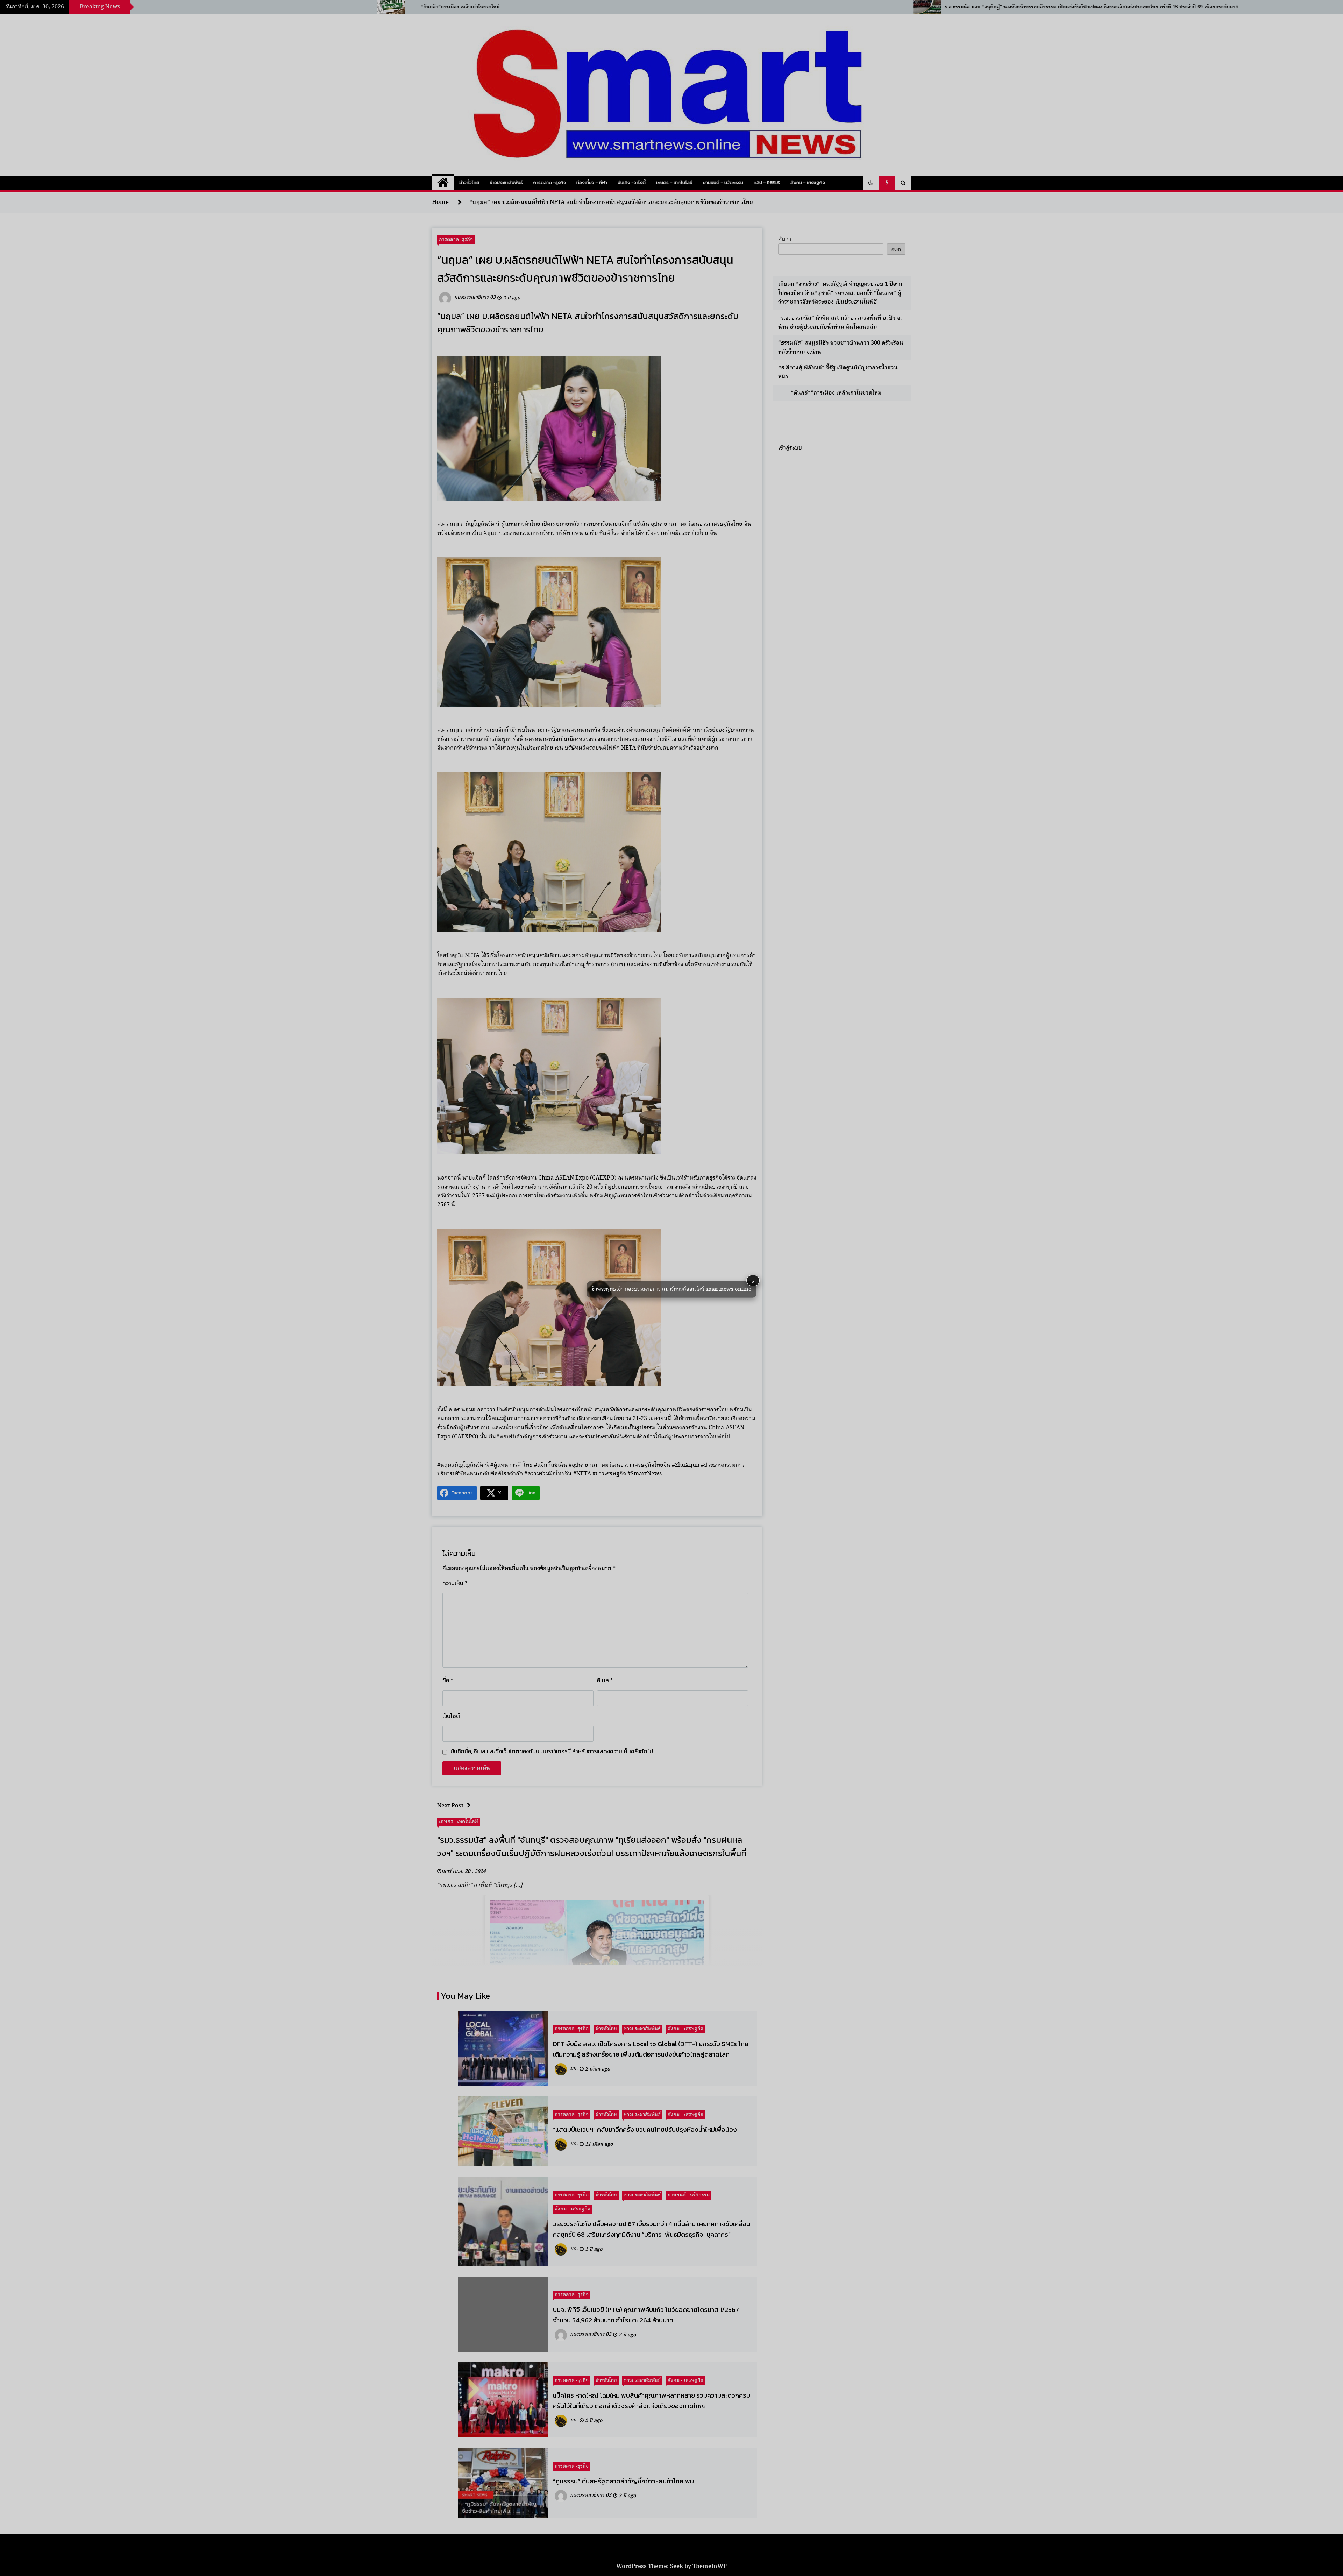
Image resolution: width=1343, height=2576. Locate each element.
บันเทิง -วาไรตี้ (632, 182)
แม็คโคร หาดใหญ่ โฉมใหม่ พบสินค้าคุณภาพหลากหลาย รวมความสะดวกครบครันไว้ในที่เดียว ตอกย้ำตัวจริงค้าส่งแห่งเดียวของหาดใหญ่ (652, 2400)
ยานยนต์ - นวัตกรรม (689, 2195)
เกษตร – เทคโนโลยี (674, 182)
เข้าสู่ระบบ (790, 448)
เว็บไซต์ (451, 1716)
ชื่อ (448, 1680)
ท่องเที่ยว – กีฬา (592, 182)
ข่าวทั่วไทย (469, 182)
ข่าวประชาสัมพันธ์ (506, 182)
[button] (871, 183)
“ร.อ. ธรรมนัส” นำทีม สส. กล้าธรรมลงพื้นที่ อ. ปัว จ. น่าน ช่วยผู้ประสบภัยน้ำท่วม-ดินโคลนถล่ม (840, 323)
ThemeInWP (710, 2566)
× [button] (753, 1281)
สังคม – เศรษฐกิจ (808, 182)
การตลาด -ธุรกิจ (550, 182)
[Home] (443, 183)
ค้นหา (785, 239)
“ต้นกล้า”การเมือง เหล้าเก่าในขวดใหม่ (831, 393)
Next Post (450, 1806)
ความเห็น (455, 1583)
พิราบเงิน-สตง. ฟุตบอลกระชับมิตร (429, 7)
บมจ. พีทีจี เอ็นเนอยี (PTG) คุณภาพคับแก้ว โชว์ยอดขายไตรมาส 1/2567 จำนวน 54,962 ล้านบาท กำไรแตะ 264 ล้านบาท (646, 2315)
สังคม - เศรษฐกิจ (685, 2029)
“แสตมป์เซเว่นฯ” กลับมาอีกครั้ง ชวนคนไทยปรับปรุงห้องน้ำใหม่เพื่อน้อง (645, 2129)
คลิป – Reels (767, 182)
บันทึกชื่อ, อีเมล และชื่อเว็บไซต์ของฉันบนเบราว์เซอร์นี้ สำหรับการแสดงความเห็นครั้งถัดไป (552, 1751)
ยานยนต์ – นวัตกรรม (723, 182)
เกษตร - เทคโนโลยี (459, 1821)
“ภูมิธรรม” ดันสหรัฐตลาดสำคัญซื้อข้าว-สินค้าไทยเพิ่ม (623, 2481)
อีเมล (605, 1680)
